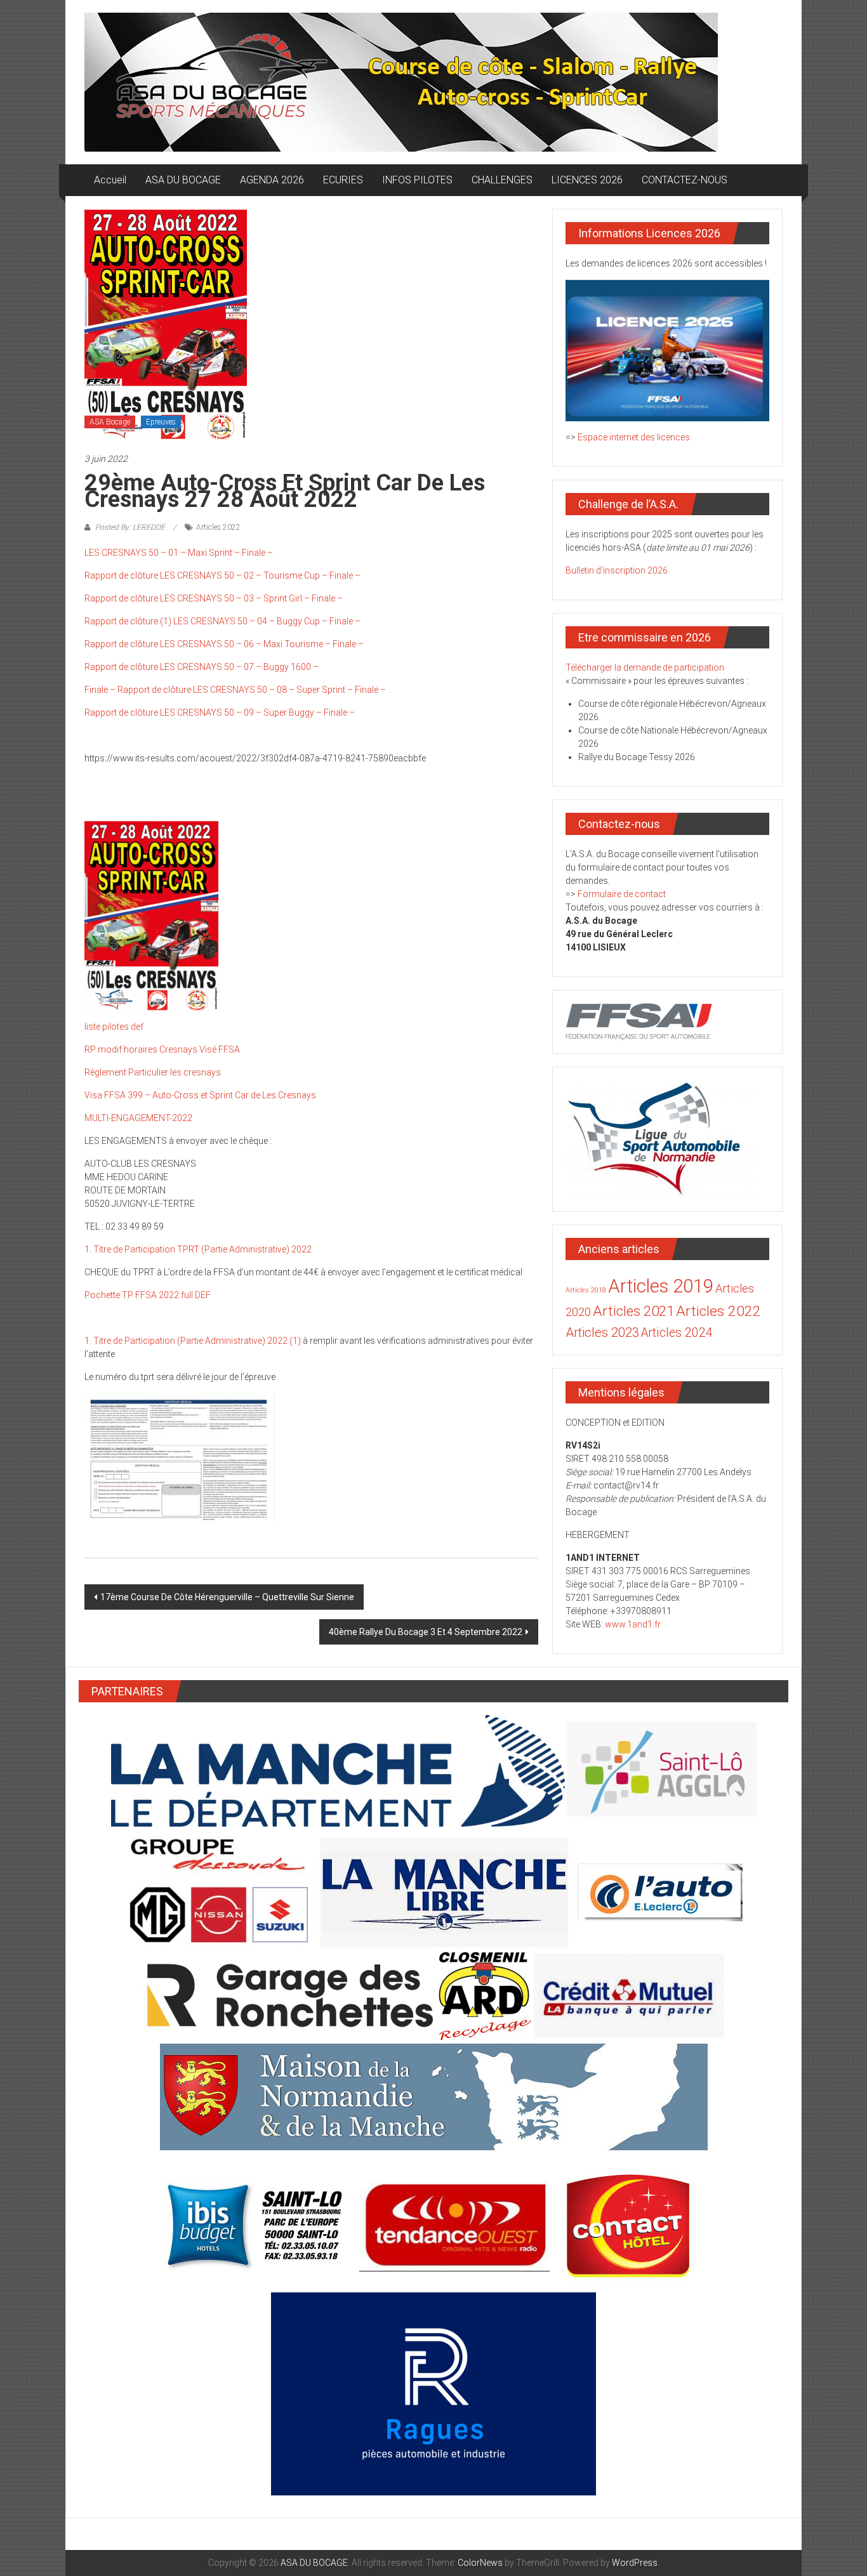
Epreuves (161, 422)
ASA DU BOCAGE (183, 180)
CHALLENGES (502, 180)
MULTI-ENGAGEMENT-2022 (138, 1118)
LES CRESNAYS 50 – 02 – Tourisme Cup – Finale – (260, 575)
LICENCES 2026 (587, 180)
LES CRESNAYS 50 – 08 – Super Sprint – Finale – (289, 690)
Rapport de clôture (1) (128, 621)
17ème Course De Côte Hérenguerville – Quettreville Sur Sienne (227, 1597)
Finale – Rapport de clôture (138, 690)
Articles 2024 (677, 1333)
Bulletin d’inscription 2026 (617, 570)
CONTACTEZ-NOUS (685, 180)
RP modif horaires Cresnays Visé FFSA (162, 1049)
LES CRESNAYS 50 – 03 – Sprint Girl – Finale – (251, 598)
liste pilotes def (114, 1027)
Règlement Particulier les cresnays (153, 1072)
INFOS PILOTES (417, 180)
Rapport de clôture (121, 575)
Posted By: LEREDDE (130, 527)
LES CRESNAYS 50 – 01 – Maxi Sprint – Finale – (179, 553)
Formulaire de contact (622, 894)
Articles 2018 (586, 1290)
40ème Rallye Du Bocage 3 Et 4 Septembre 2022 (426, 1632)
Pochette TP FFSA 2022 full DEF (148, 1295)
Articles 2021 (633, 1311)
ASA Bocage (110, 422)
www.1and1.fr (633, 1624)
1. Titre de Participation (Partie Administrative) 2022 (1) (193, 1341)
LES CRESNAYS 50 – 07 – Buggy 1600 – (239, 667)
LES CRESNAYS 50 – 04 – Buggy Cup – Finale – (267, 621)
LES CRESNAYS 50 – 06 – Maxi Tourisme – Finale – (262, 644)
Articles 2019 (661, 1286)
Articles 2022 (218, 527)
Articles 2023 (602, 1332)
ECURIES (343, 180)
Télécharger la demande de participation (645, 667)
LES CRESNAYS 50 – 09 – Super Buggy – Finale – (257, 713)
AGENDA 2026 (272, 180)
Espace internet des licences (634, 437)
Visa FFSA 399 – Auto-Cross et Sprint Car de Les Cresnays (200, 1095)
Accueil (110, 180)
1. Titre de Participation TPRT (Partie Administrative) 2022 (198, 1249)
